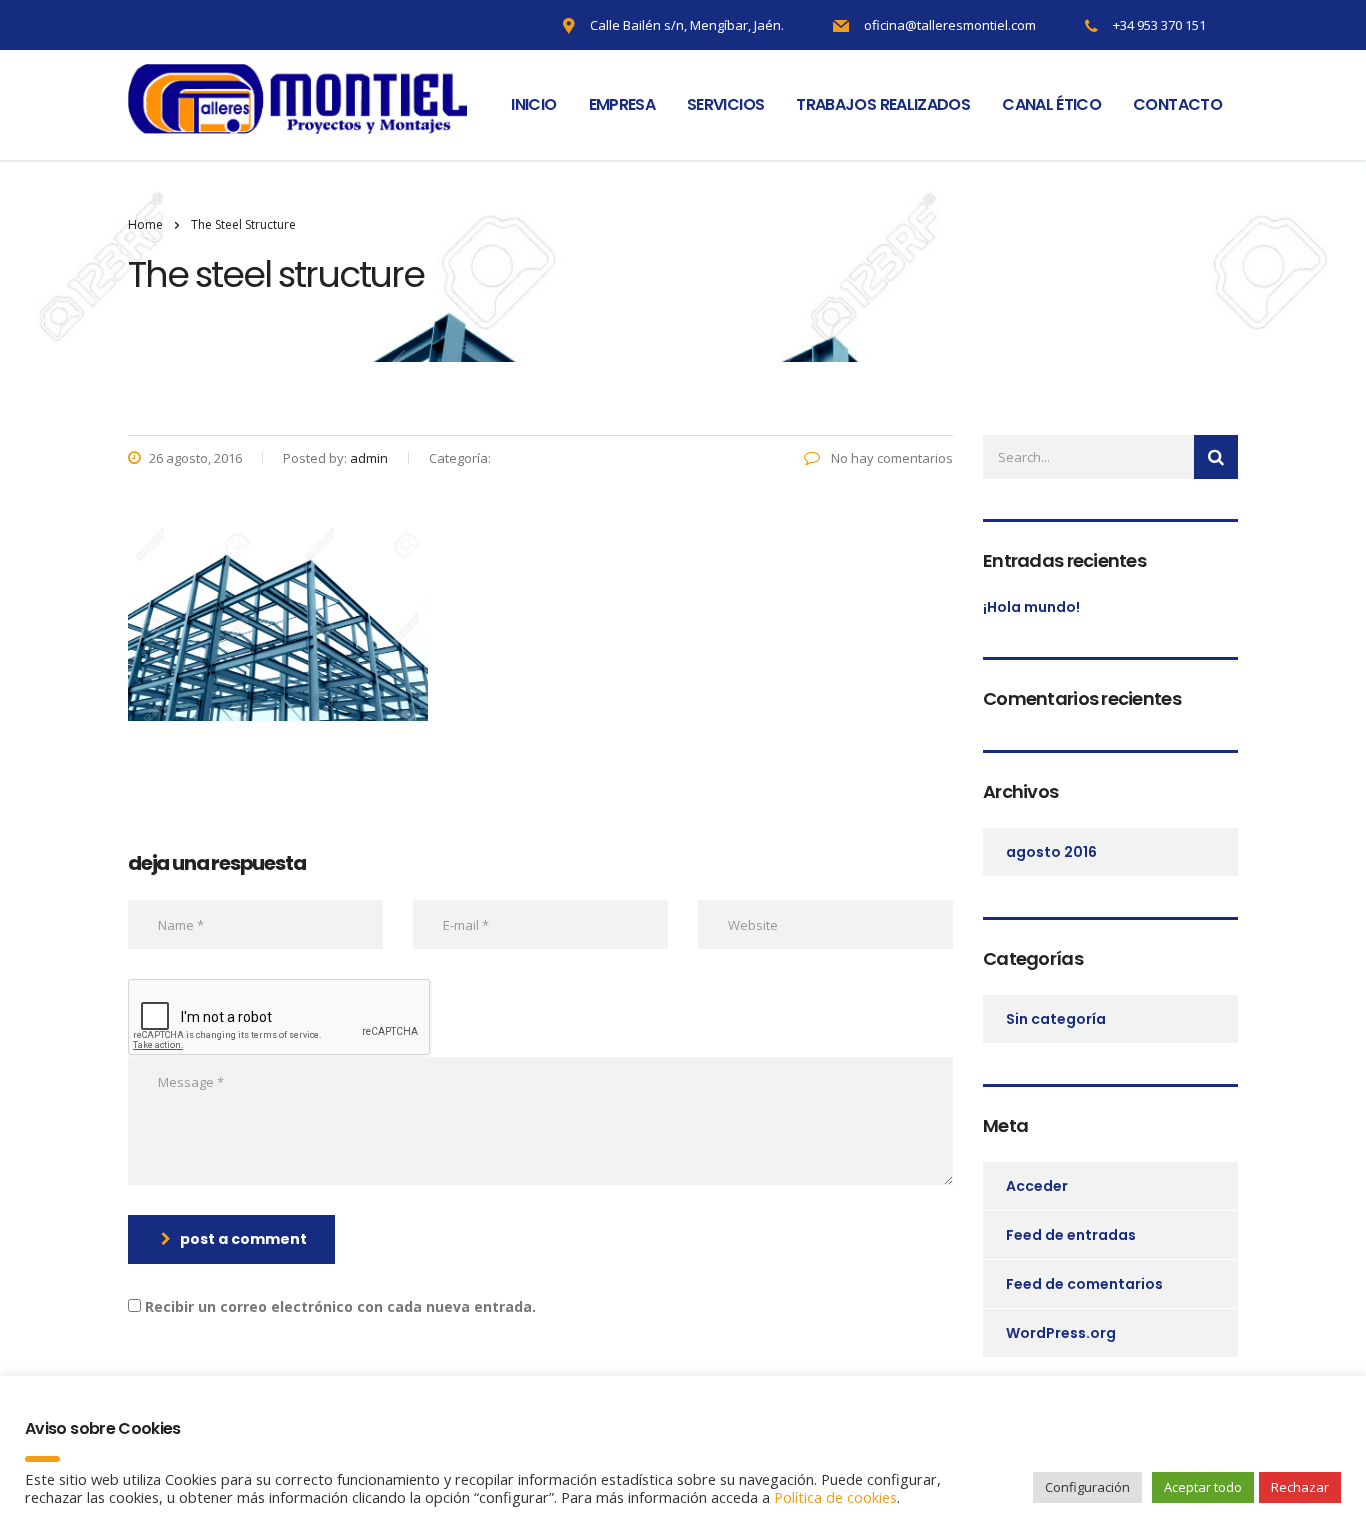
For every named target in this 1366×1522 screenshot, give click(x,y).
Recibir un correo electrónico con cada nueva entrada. (340, 1306)
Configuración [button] (1087, 1487)
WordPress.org (1061, 1333)
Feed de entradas (1071, 1235)
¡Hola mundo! (1031, 607)
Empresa (622, 104)
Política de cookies (835, 1497)
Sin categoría (1056, 1019)
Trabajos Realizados (883, 104)
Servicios (725, 104)
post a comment (243, 1239)
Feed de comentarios (1084, 1284)
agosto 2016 (1051, 852)
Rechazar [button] (1300, 1487)
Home (145, 224)
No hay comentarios (890, 458)
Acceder (1037, 1186)
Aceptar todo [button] (1203, 1487)
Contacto (1177, 104)
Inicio (533, 104)
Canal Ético (1051, 104)
